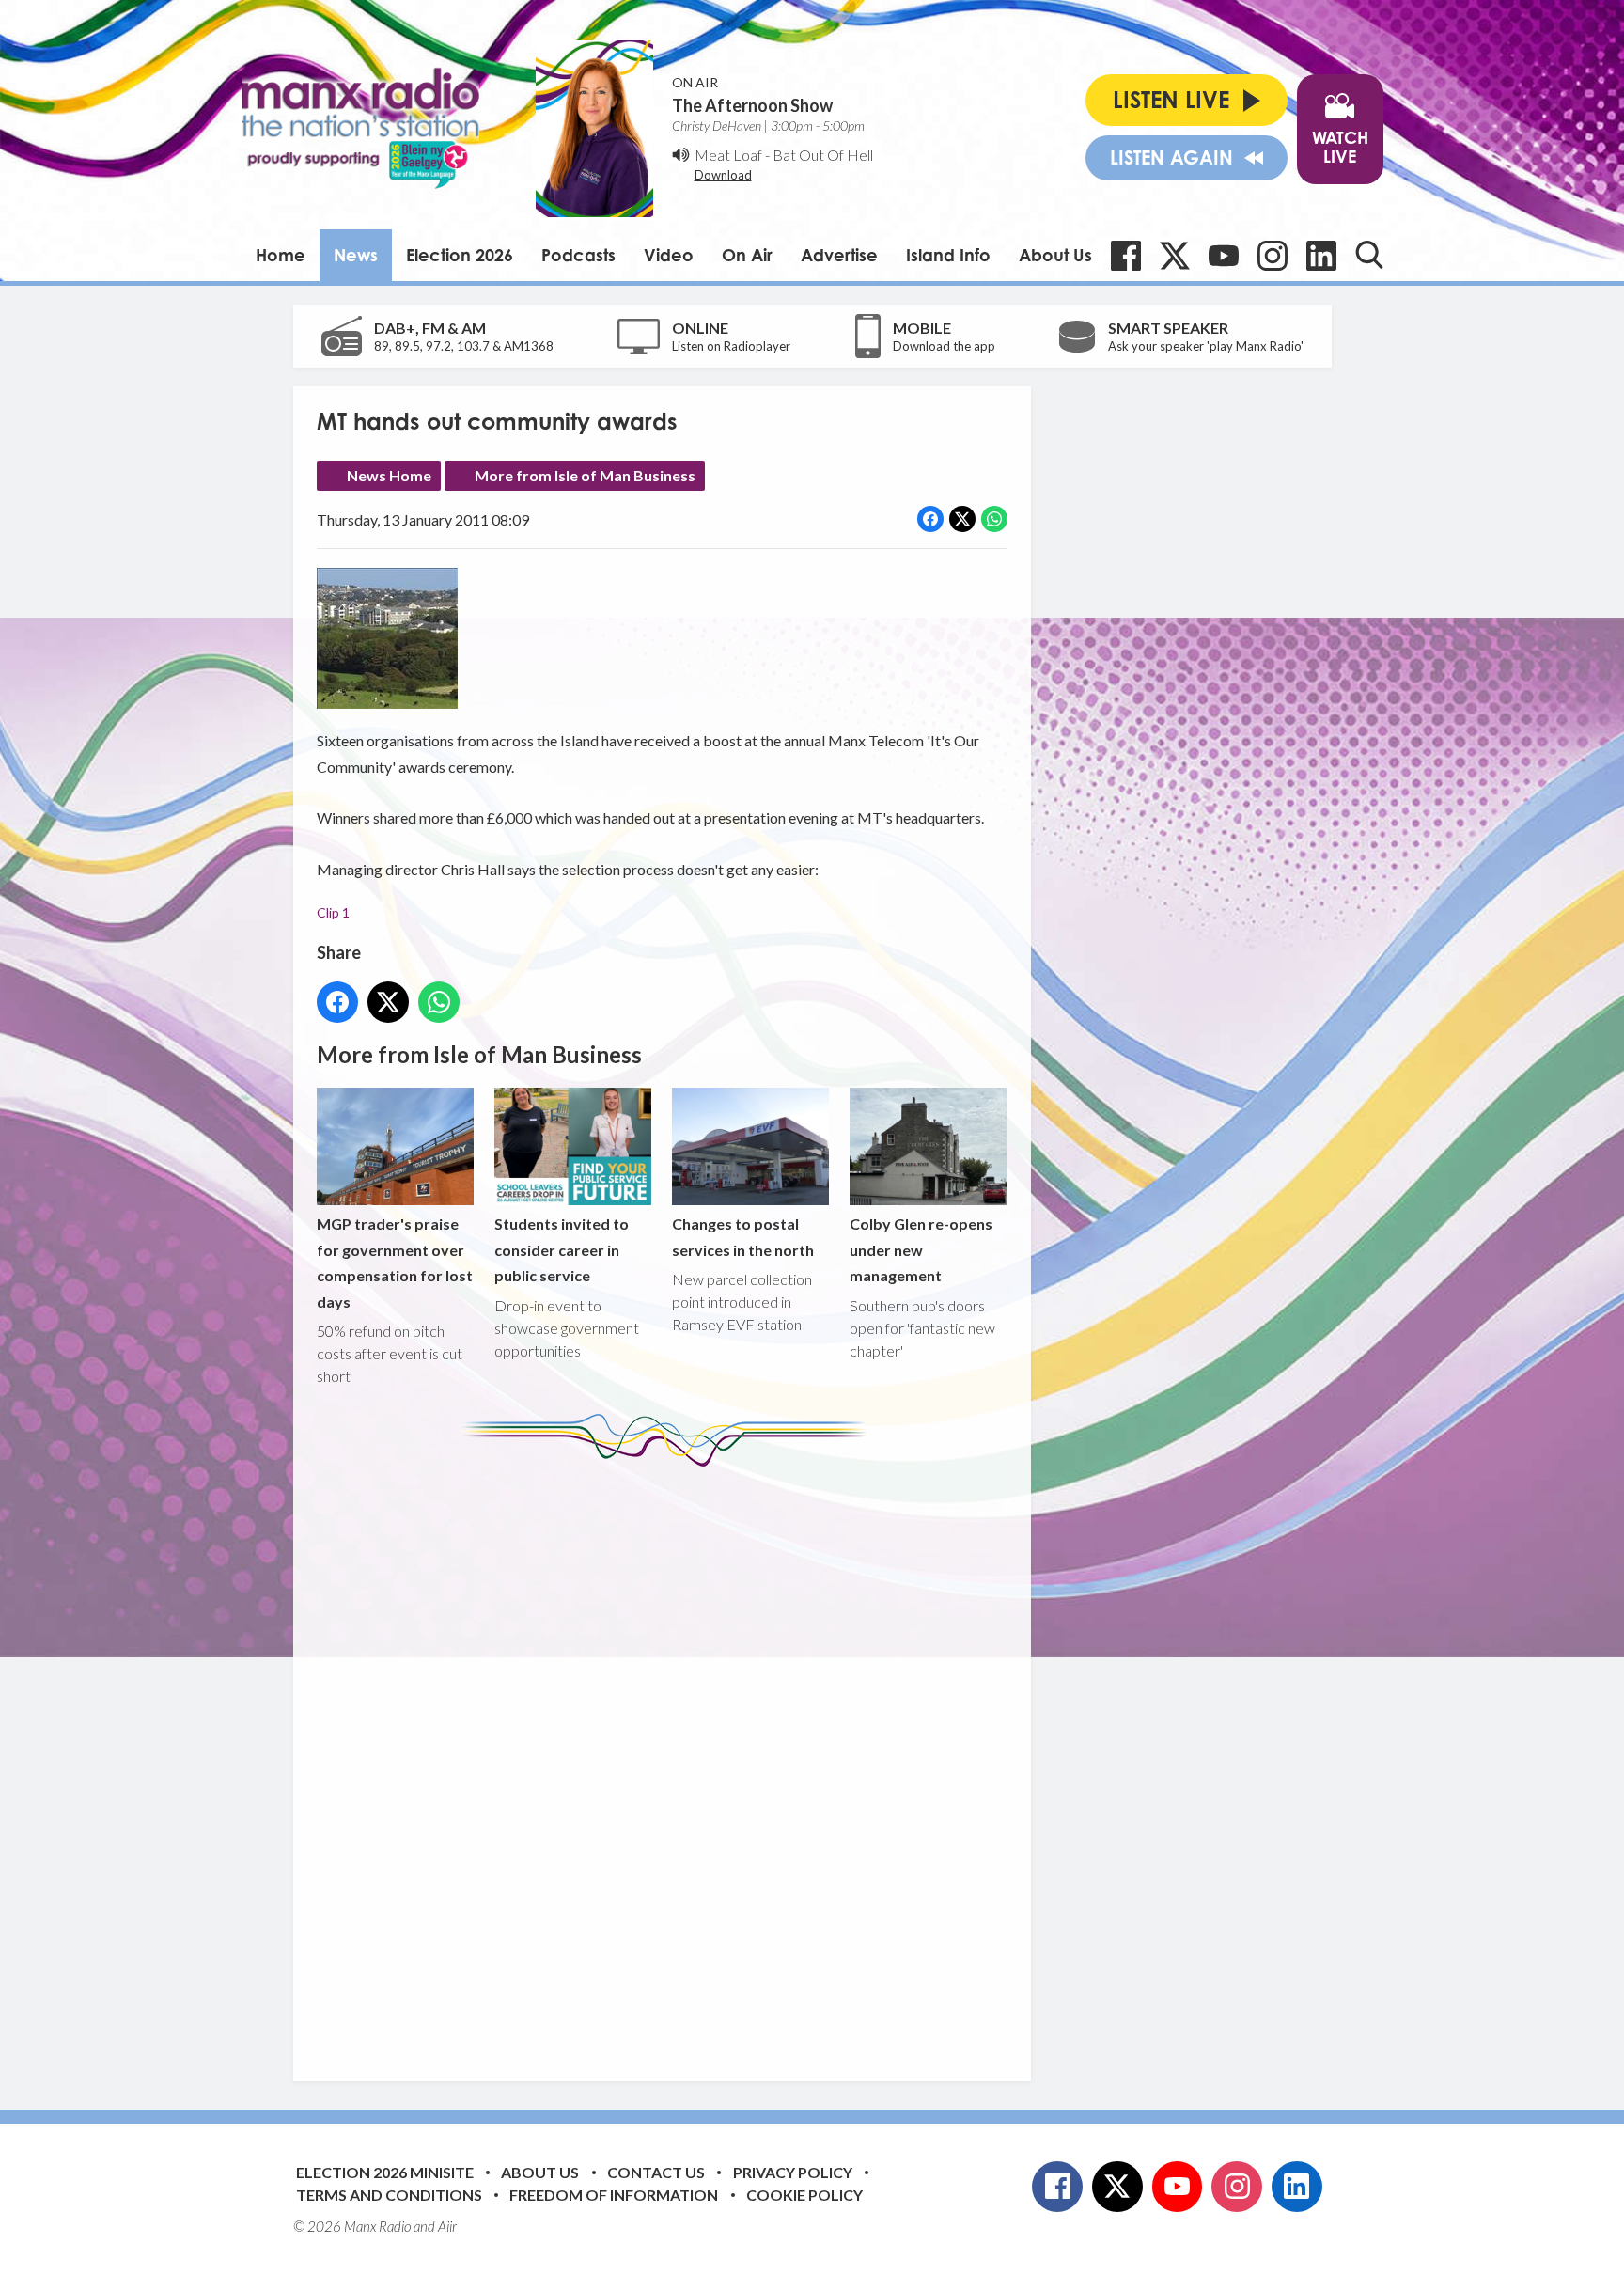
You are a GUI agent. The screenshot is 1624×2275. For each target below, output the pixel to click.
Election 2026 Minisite (385, 2172)
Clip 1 (333, 912)
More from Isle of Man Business (585, 475)
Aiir (447, 2226)
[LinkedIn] (1321, 256)
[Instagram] (1273, 256)
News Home (389, 475)
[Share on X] (962, 519)
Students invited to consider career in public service (562, 1249)
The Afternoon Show (752, 105)
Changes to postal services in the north (743, 1236)
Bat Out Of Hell (823, 155)
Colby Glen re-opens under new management (921, 1249)
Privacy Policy (793, 2172)
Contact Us (656, 2172)
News (356, 255)
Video (669, 255)
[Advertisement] (669, 1760)
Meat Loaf (728, 155)
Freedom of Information (614, 2195)
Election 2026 (460, 255)
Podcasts (578, 255)
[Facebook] (1126, 256)
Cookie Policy (804, 2195)
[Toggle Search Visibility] (1369, 255)
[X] (1175, 256)
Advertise (839, 255)
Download (723, 175)
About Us (1055, 255)
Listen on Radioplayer (731, 346)
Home (281, 255)
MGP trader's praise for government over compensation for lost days (395, 1262)
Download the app (944, 346)
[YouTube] (1224, 256)
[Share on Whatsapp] (994, 519)
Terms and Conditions (389, 2195)
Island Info (948, 255)
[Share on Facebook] (930, 519)
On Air (747, 255)
